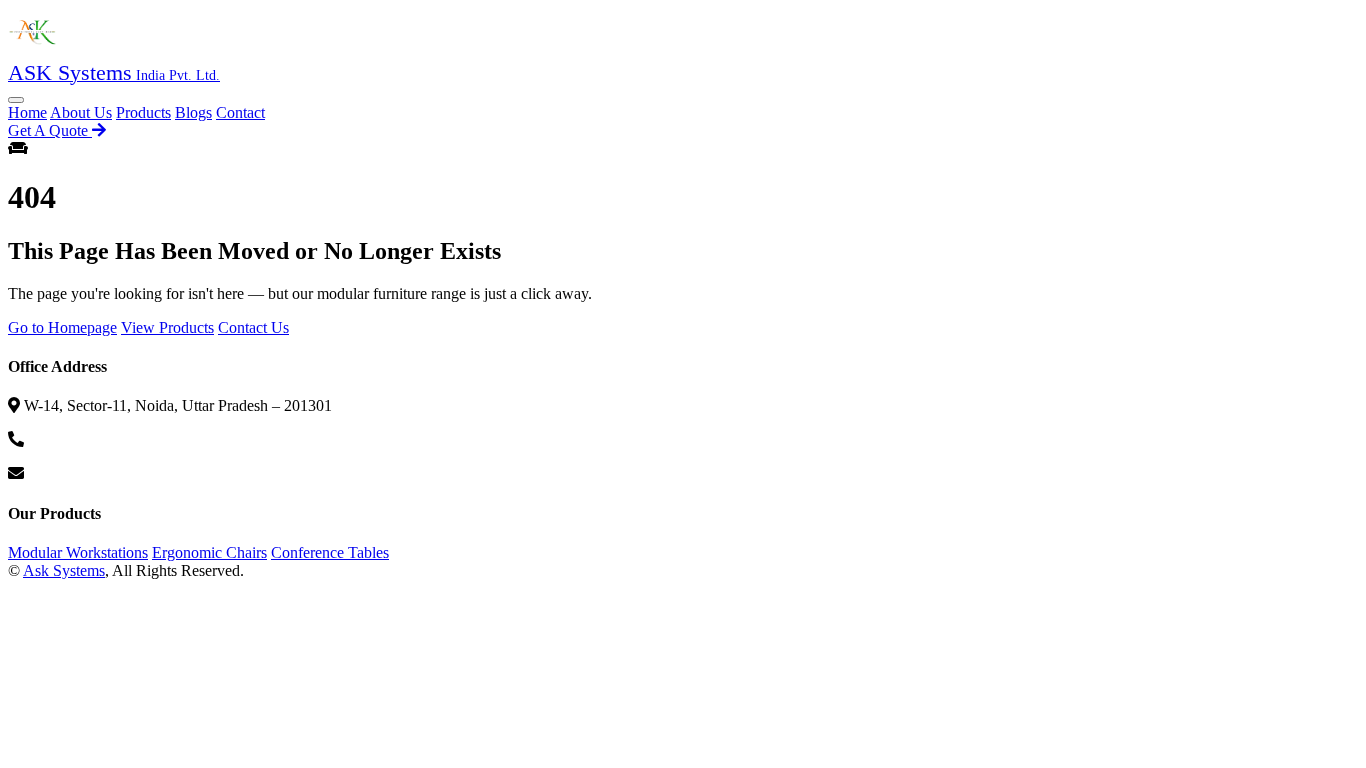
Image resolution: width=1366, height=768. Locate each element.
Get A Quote (50, 130)
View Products (167, 327)
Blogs (193, 112)
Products (143, 112)
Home (27, 112)
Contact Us (253, 327)
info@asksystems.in (91, 473)
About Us (81, 112)
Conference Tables (330, 552)
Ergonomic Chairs (209, 552)
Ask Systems (64, 570)
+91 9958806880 (82, 439)
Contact (240, 112)
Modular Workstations (78, 552)
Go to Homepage (62, 327)
